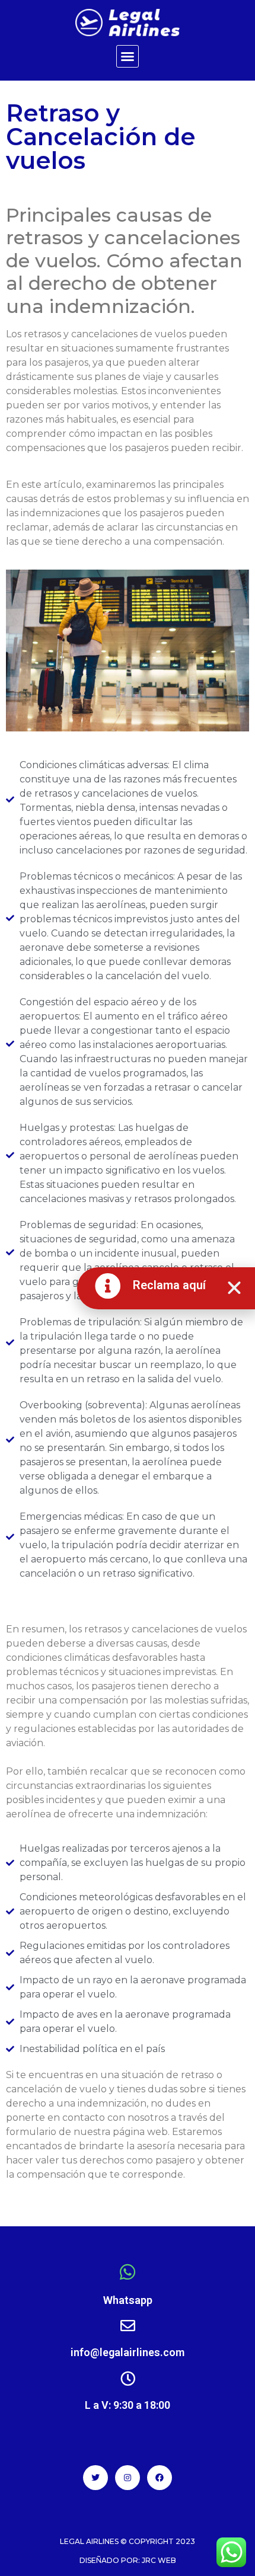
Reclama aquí (169, 1285)
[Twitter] (95, 2478)
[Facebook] (160, 2478)
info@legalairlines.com (128, 2352)
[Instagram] (128, 2478)
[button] (128, 56)
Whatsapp (128, 2300)
